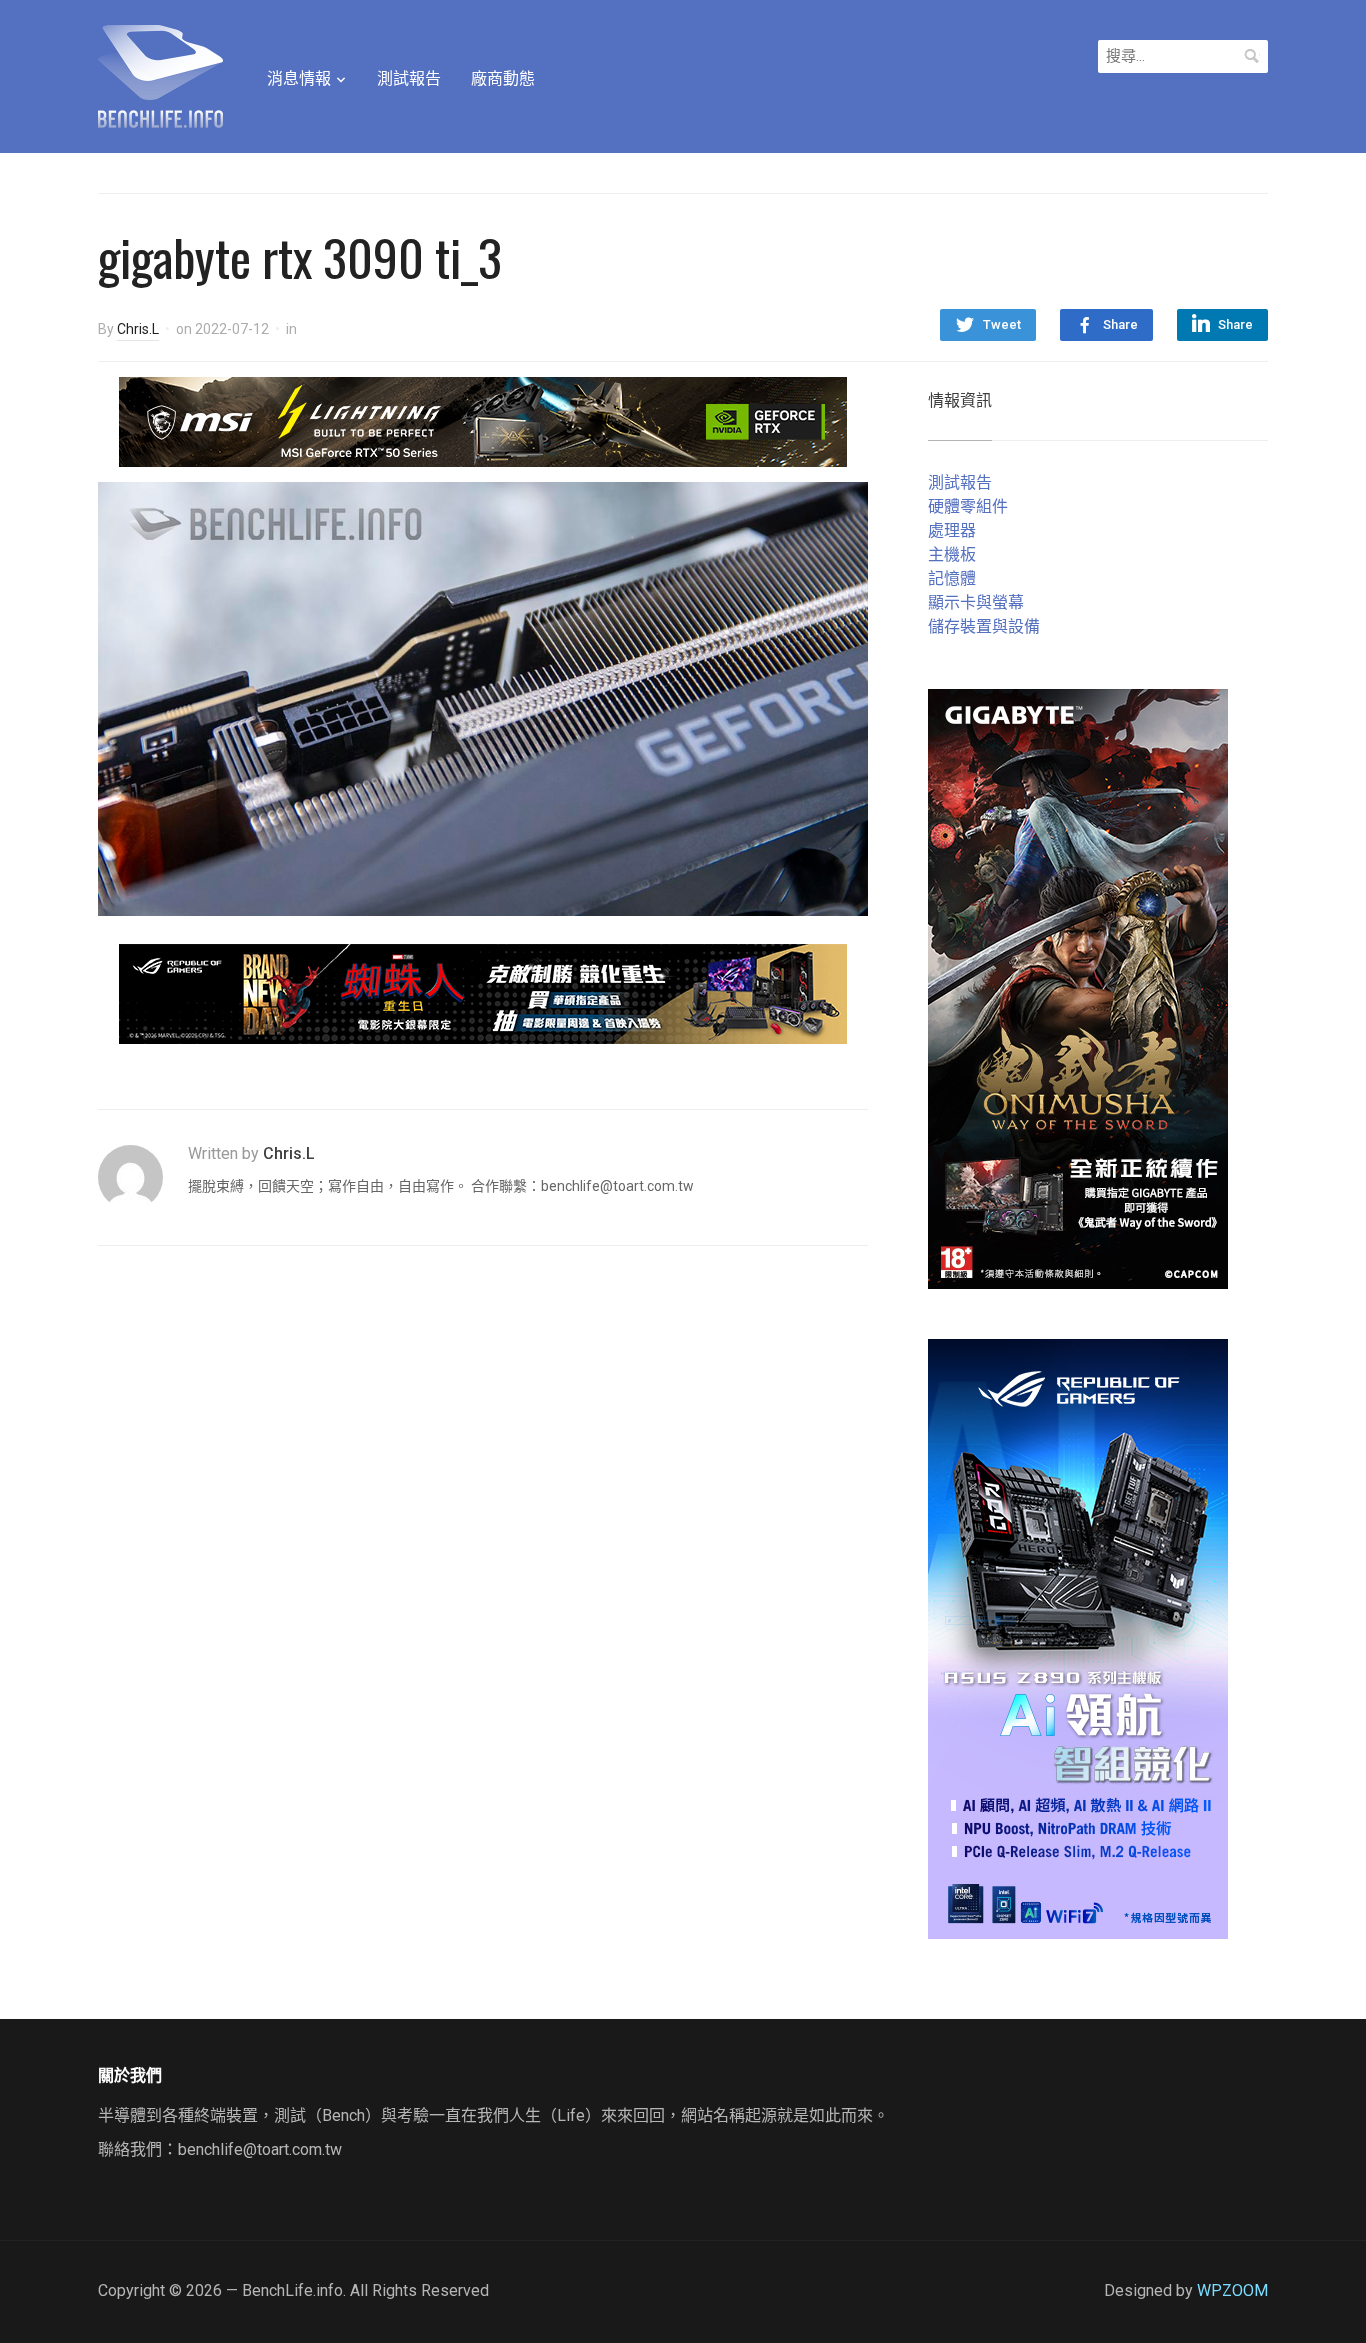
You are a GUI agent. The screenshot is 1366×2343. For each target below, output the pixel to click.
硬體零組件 (968, 506)
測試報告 (409, 78)
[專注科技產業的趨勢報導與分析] (160, 74)
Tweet (1002, 324)
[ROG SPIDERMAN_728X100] (483, 992)
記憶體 (952, 578)
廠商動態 (503, 78)
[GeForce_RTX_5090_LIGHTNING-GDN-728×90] (483, 420)
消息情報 (299, 78)
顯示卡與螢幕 (976, 602)
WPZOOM (1232, 2290)
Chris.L (138, 329)
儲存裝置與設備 (984, 626)
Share (1120, 324)
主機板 (952, 554)
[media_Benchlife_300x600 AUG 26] (1078, 987)
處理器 (952, 530)
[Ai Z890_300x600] (1078, 1637)
